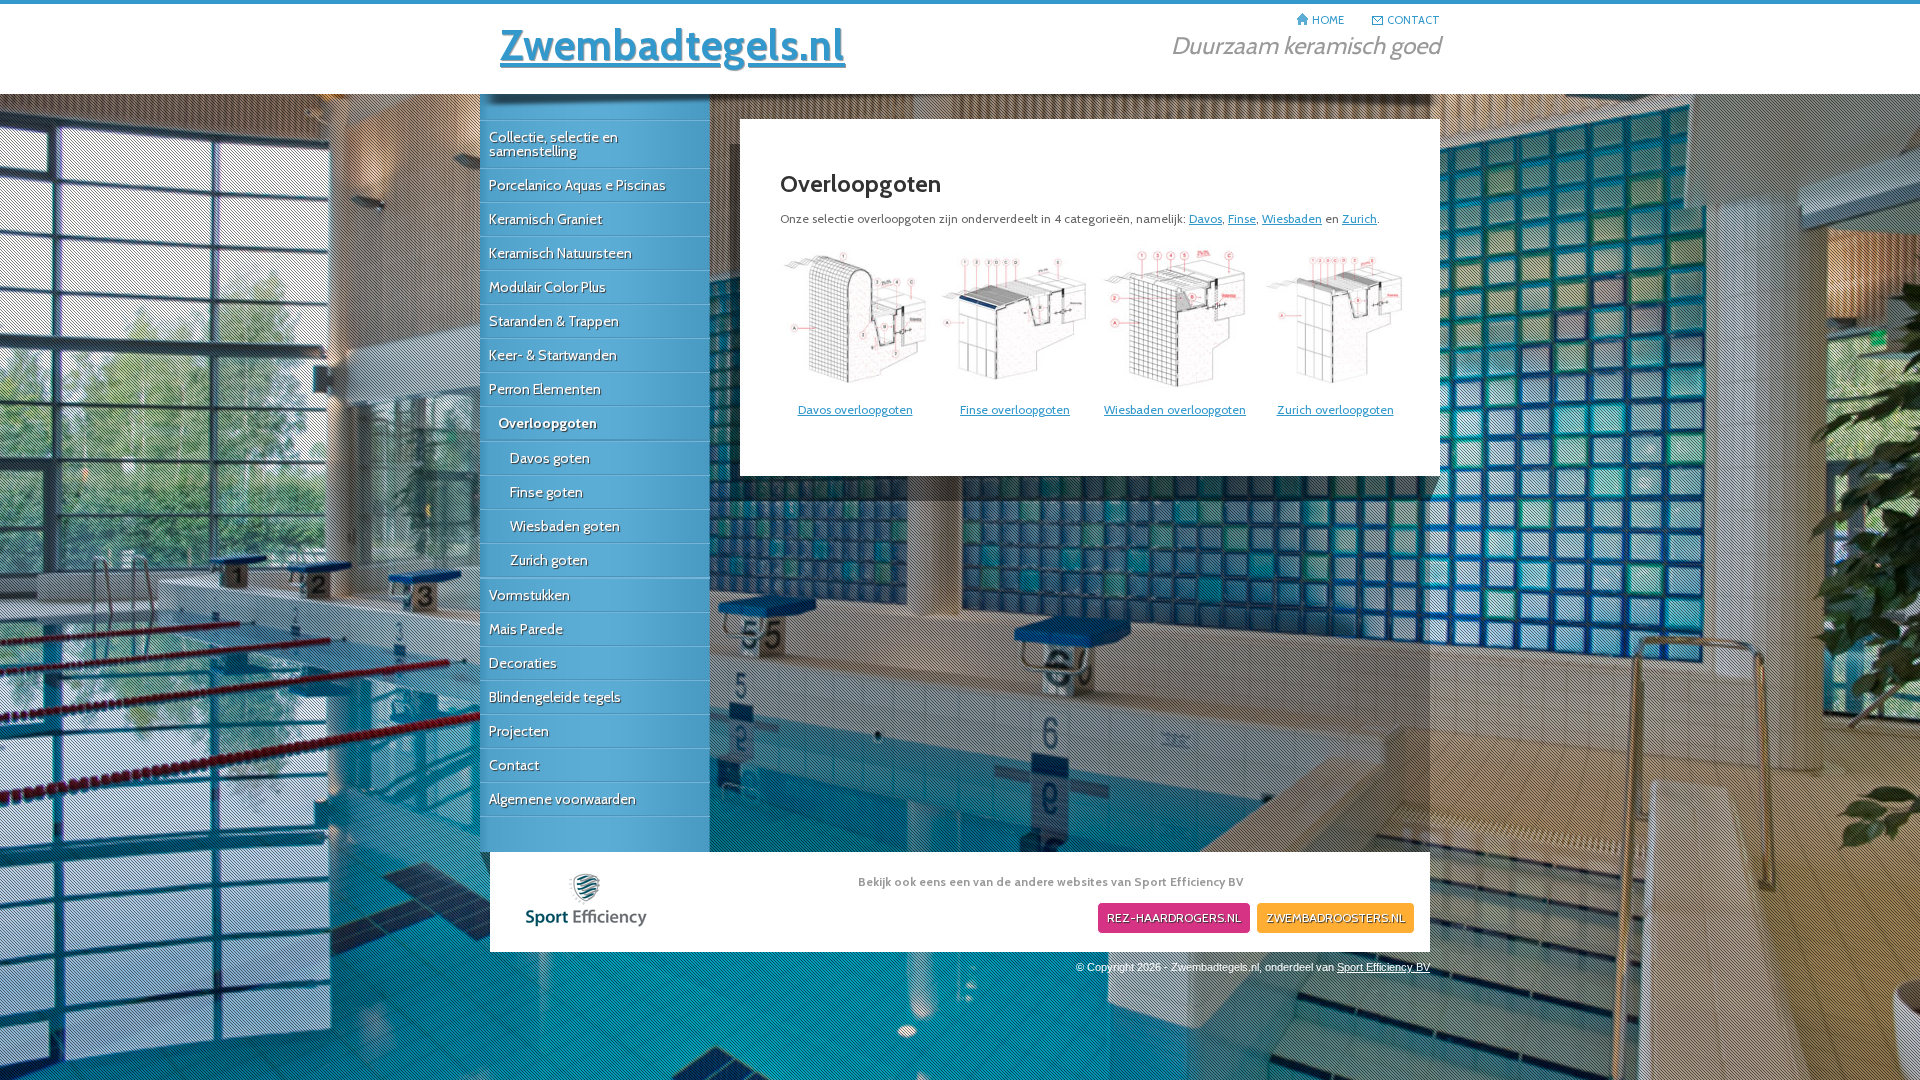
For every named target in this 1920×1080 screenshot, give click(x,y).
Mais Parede (526, 629)
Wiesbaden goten (565, 526)
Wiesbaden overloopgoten (1175, 409)
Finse (1242, 218)
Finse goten (546, 492)
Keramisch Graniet (545, 219)
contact (1413, 20)
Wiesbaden (1292, 218)
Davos (1205, 218)
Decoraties (523, 663)
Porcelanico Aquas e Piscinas (577, 185)
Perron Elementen (545, 389)
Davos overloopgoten (855, 409)
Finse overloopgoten (1015, 409)
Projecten (519, 731)
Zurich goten (549, 560)
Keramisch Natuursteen (560, 253)
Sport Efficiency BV (1383, 967)
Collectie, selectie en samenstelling (553, 144)
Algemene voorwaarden (562, 799)
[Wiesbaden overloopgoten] (1175, 389)
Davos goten (550, 458)
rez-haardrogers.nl (1174, 917)
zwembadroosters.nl (1335, 917)
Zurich (1359, 218)
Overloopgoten (547, 423)
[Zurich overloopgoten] (1335, 389)
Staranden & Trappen (554, 321)
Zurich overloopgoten (1335, 409)
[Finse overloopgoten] (1015, 389)
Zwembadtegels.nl (672, 45)
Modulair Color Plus (547, 287)
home (1328, 20)
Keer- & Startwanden (553, 355)
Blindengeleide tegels (555, 697)
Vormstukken (529, 595)
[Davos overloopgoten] (855, 389)
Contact (514, 765)
